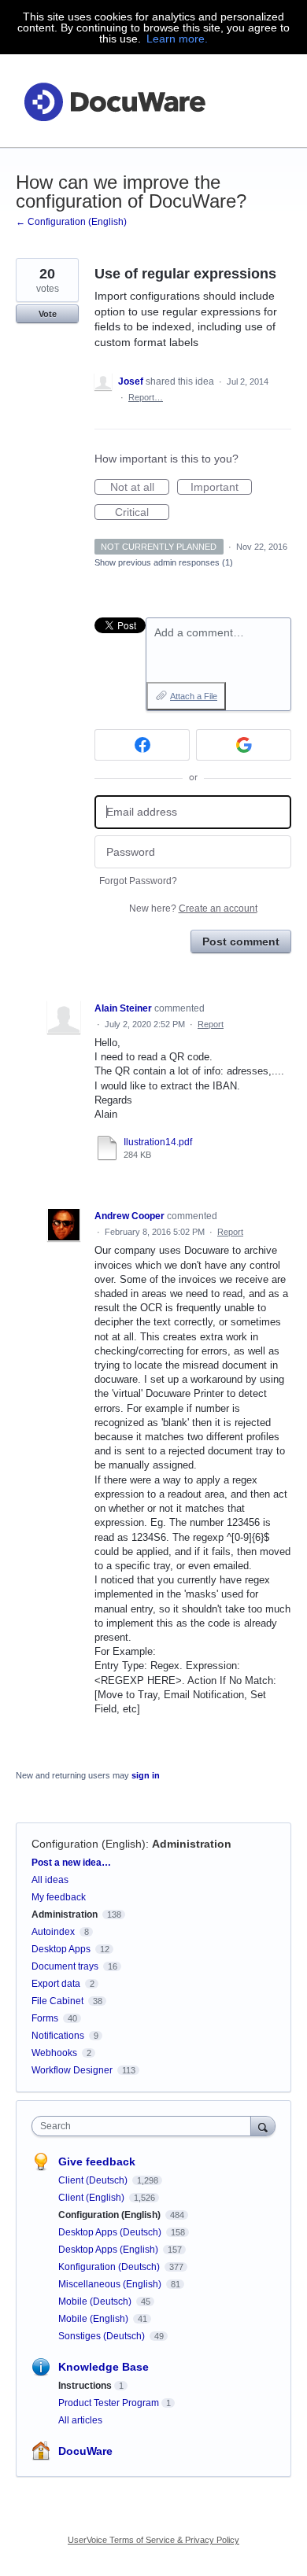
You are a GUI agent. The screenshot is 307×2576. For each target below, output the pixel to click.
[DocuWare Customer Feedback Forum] (114, 101)
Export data (56, 1984)
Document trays (65, 1966)
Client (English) (92, 2198)
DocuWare (85, 2451)
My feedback (59, 1897)
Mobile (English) (94, 2319)
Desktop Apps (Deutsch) (111, 2232)
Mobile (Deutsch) (96, 2301)
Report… (146, 397)
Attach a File (194, 696)
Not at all (140, 488)
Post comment (241, 942)
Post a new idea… (71, 1863)
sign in (146, 1775)
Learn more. (177, 39)
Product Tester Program (109, 2403)
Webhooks (54, 2053)
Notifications (58, 2036)
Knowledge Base (104, 2367)
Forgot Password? (138, 881)
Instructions (85, 2386)
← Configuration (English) (71, 222)
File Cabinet (57, 2001)
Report (211, 1024)
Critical (142, 513)
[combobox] (145, 2126)
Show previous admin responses (164, 562)
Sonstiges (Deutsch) (103, 2336)
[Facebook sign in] (142, 745)
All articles (80, 2420)
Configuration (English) (89, 1844)
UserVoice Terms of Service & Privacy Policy (153, 2540)
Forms (45, 2018)
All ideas (50, 1880)
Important (221, 488)
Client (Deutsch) (94, 2180)
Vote (48, 314)
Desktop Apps (61, 1949)
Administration (192, 1844)
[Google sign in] (244, 745)
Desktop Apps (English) (109, 2250)
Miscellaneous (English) (111, 2284)
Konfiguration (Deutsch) (110, 2267)
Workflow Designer (72, 2070)
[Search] (263, 2126)
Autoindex (53, 1932)
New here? (193, 908)
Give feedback (97, 2161)
